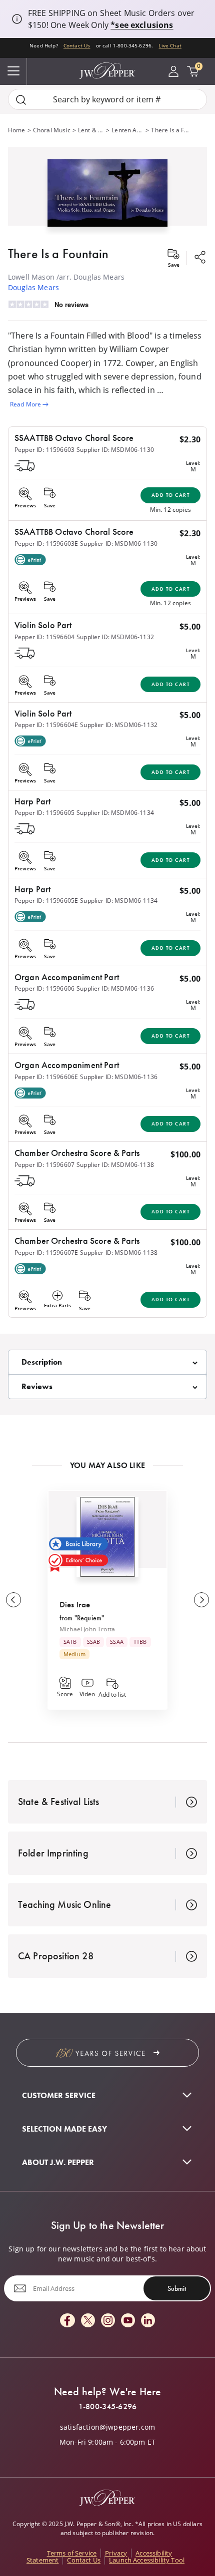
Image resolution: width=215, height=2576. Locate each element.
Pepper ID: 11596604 (44, 637)
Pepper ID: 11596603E (46, 544)
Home (17, 130)
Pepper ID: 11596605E (46, 901)
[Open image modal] (107, 197)
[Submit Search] (21, 100)
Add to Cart (171, 495)
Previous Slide (13, 1600)
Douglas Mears (33, 287)
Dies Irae (75, 1604)
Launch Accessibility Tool (147, 2560)
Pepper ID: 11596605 (44, 813)
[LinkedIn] (148, 2321)
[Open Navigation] (13, 71)
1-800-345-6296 (107, 2407)
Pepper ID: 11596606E (46, 1077)
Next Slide (201, 1600)
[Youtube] (128, 2321)
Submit (177, 2288)
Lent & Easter (91, 130)
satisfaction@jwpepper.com (107, 2427)
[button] (107, 191)
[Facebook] (67, 2321)
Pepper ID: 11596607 (44, 1165)
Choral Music (52, 130)
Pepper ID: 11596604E (46, 725)
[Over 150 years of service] (107, 2053)
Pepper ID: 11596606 (44, 988)
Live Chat (170, 45)
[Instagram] (108, 2321)
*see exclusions (142, 25)
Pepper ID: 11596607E (46, 1253)
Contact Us (77, 45)
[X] (88, 2321)
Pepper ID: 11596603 (44, 450)
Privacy (116, 2553)
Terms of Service (72, 2553)
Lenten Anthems (127, 130)
